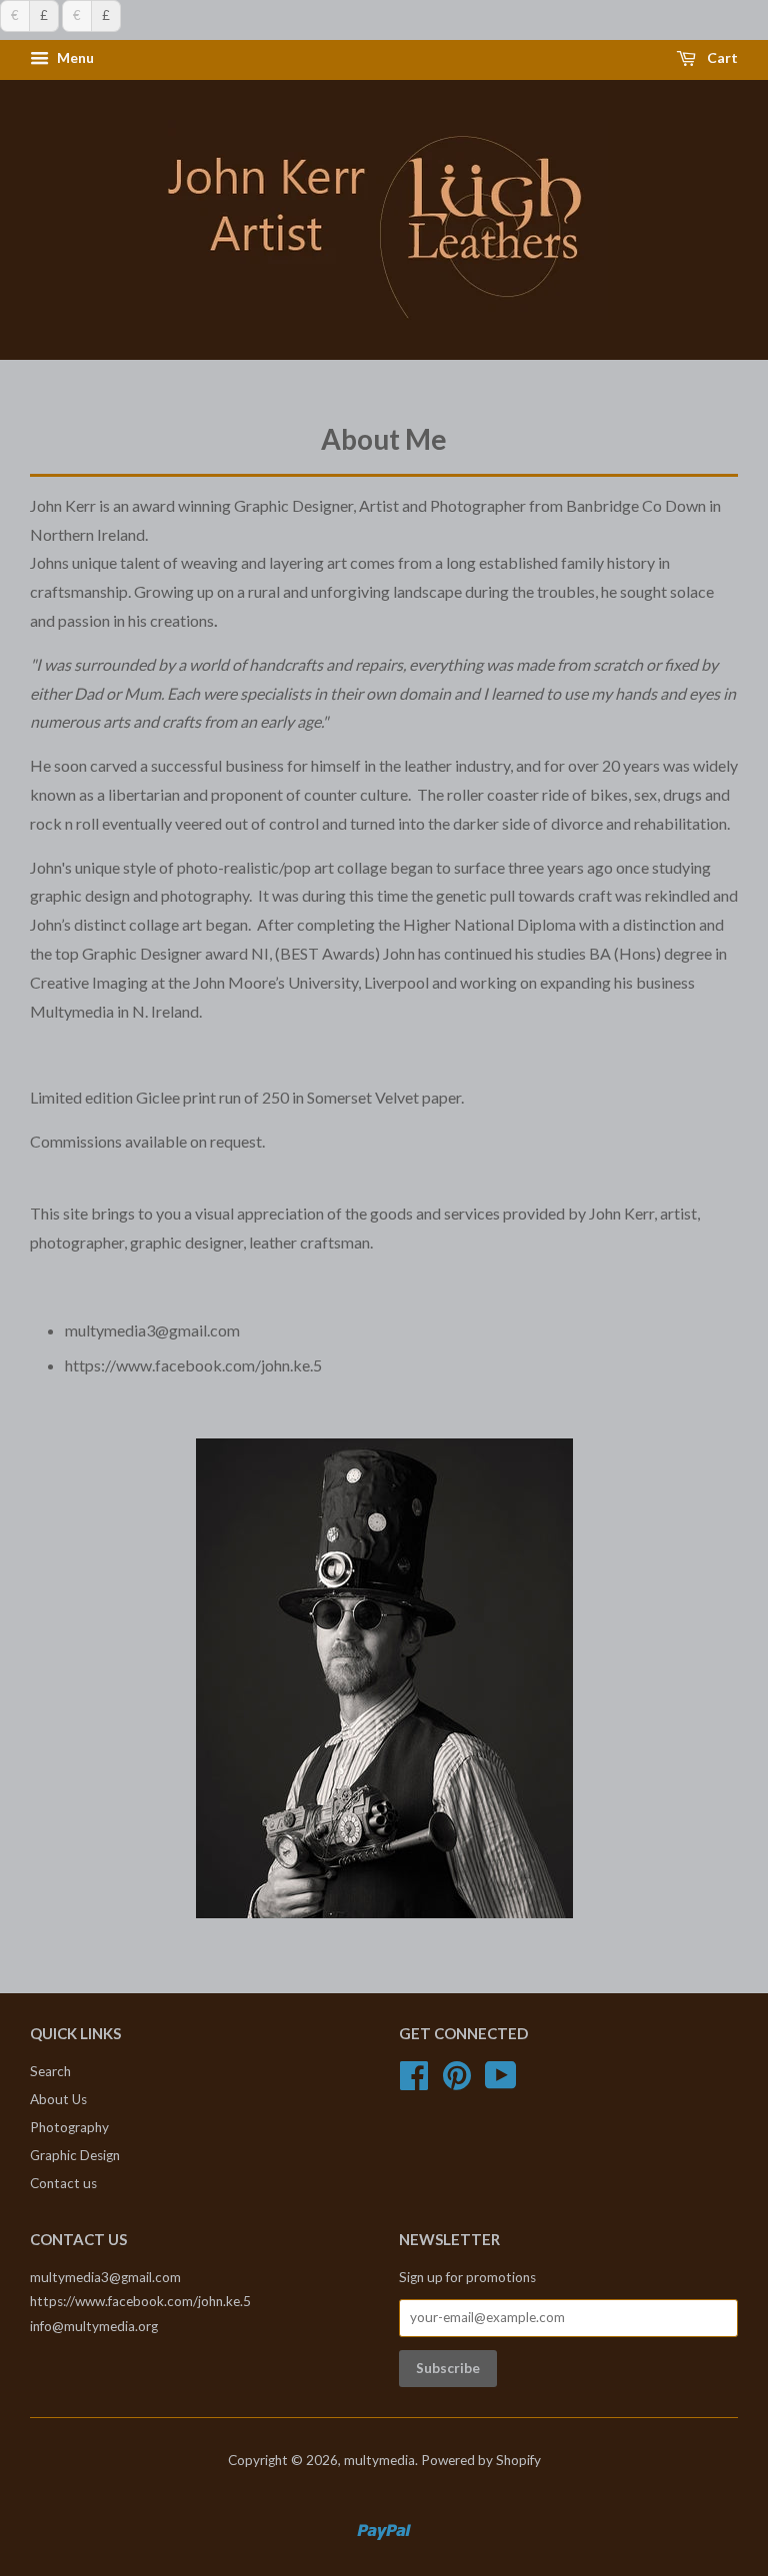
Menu (74, 58)
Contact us (63, 2183)
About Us (58, 2099)
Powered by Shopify (481, 2460)
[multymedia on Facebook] (414, 2082)
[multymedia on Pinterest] (457, 2082)
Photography (69, 2127)
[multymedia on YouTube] (501, 2082)
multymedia (379, 2460)
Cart (721, 58)
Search (50, 2071)
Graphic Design (75, 2155)
